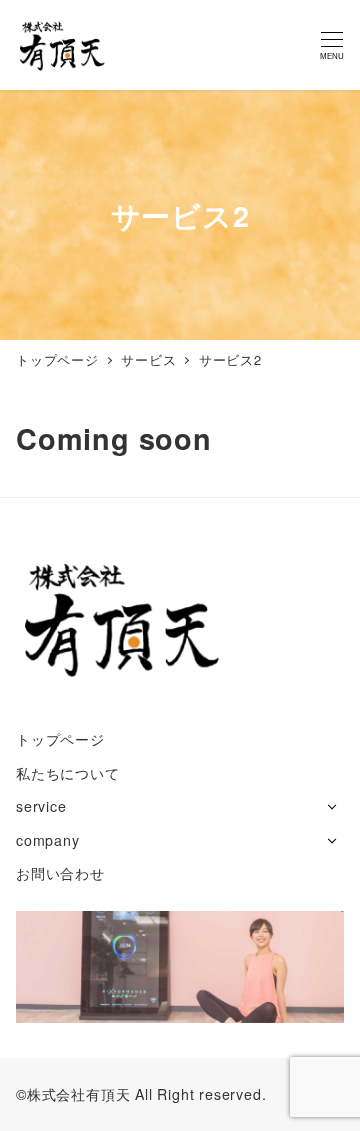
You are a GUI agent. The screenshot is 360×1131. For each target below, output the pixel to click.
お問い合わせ (60, 873)
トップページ (60, 739)
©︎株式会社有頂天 (73, 1094)
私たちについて (68, 773)
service (41, 806)
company (48, 840)
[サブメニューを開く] (332, 805)
